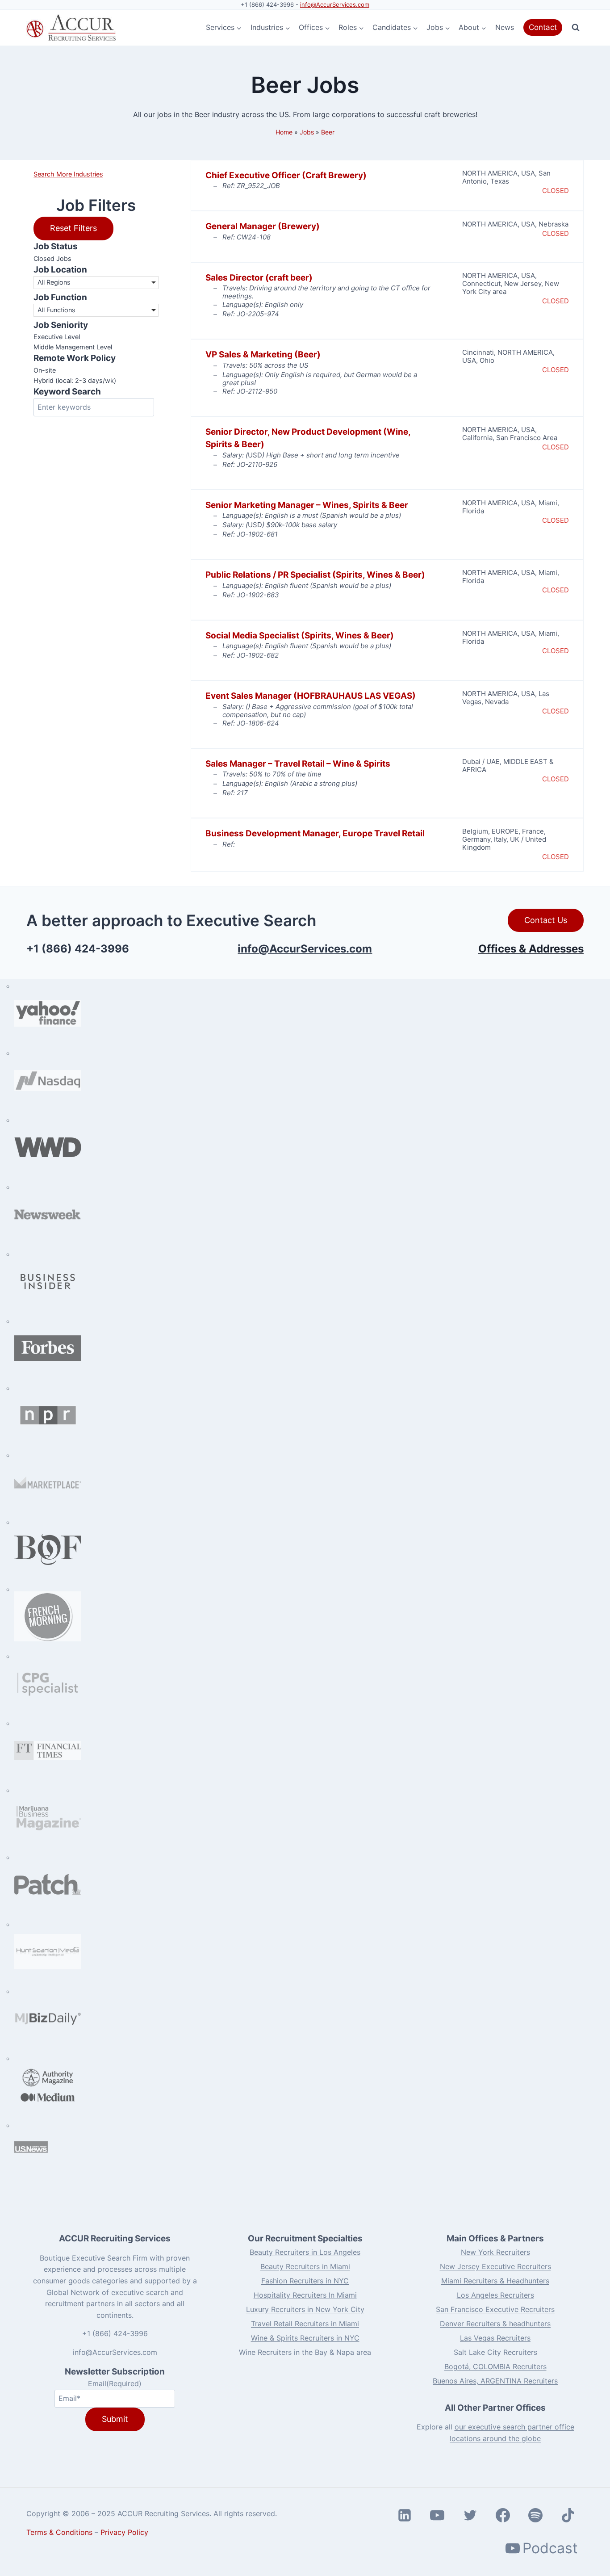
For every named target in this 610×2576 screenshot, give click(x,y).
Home (284, 132)
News (505, 27)
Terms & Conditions (59, 2532)
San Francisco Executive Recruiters (495, 2309)
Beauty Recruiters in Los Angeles (305, 2252)
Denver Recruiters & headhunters (495, 2324)
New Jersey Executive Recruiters (495, 2266)
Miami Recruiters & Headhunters (495, 2281)
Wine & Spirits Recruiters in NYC (305, 2338)
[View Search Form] (576, 28)
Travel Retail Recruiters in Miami (305, 2324)
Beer (328, 132)
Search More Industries (68, 174)
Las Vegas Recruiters (495, 2338)
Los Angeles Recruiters (495, 2295)
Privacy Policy (124, 2532)
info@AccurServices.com (335, 4)
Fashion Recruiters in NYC (305, 2281)
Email (115, 2383)
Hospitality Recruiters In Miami (305, 2295)
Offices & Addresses (531, 949)
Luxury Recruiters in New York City (305, 2309)
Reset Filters (73, 228)
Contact (543, 27)
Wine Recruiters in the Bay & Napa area (305, 2352)
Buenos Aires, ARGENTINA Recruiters (495, 2381)
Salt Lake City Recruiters (495, 2352)
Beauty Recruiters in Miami (305, 2266)
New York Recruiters (495, 2252)
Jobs (307, 132)
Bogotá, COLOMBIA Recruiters (495, 2366)
